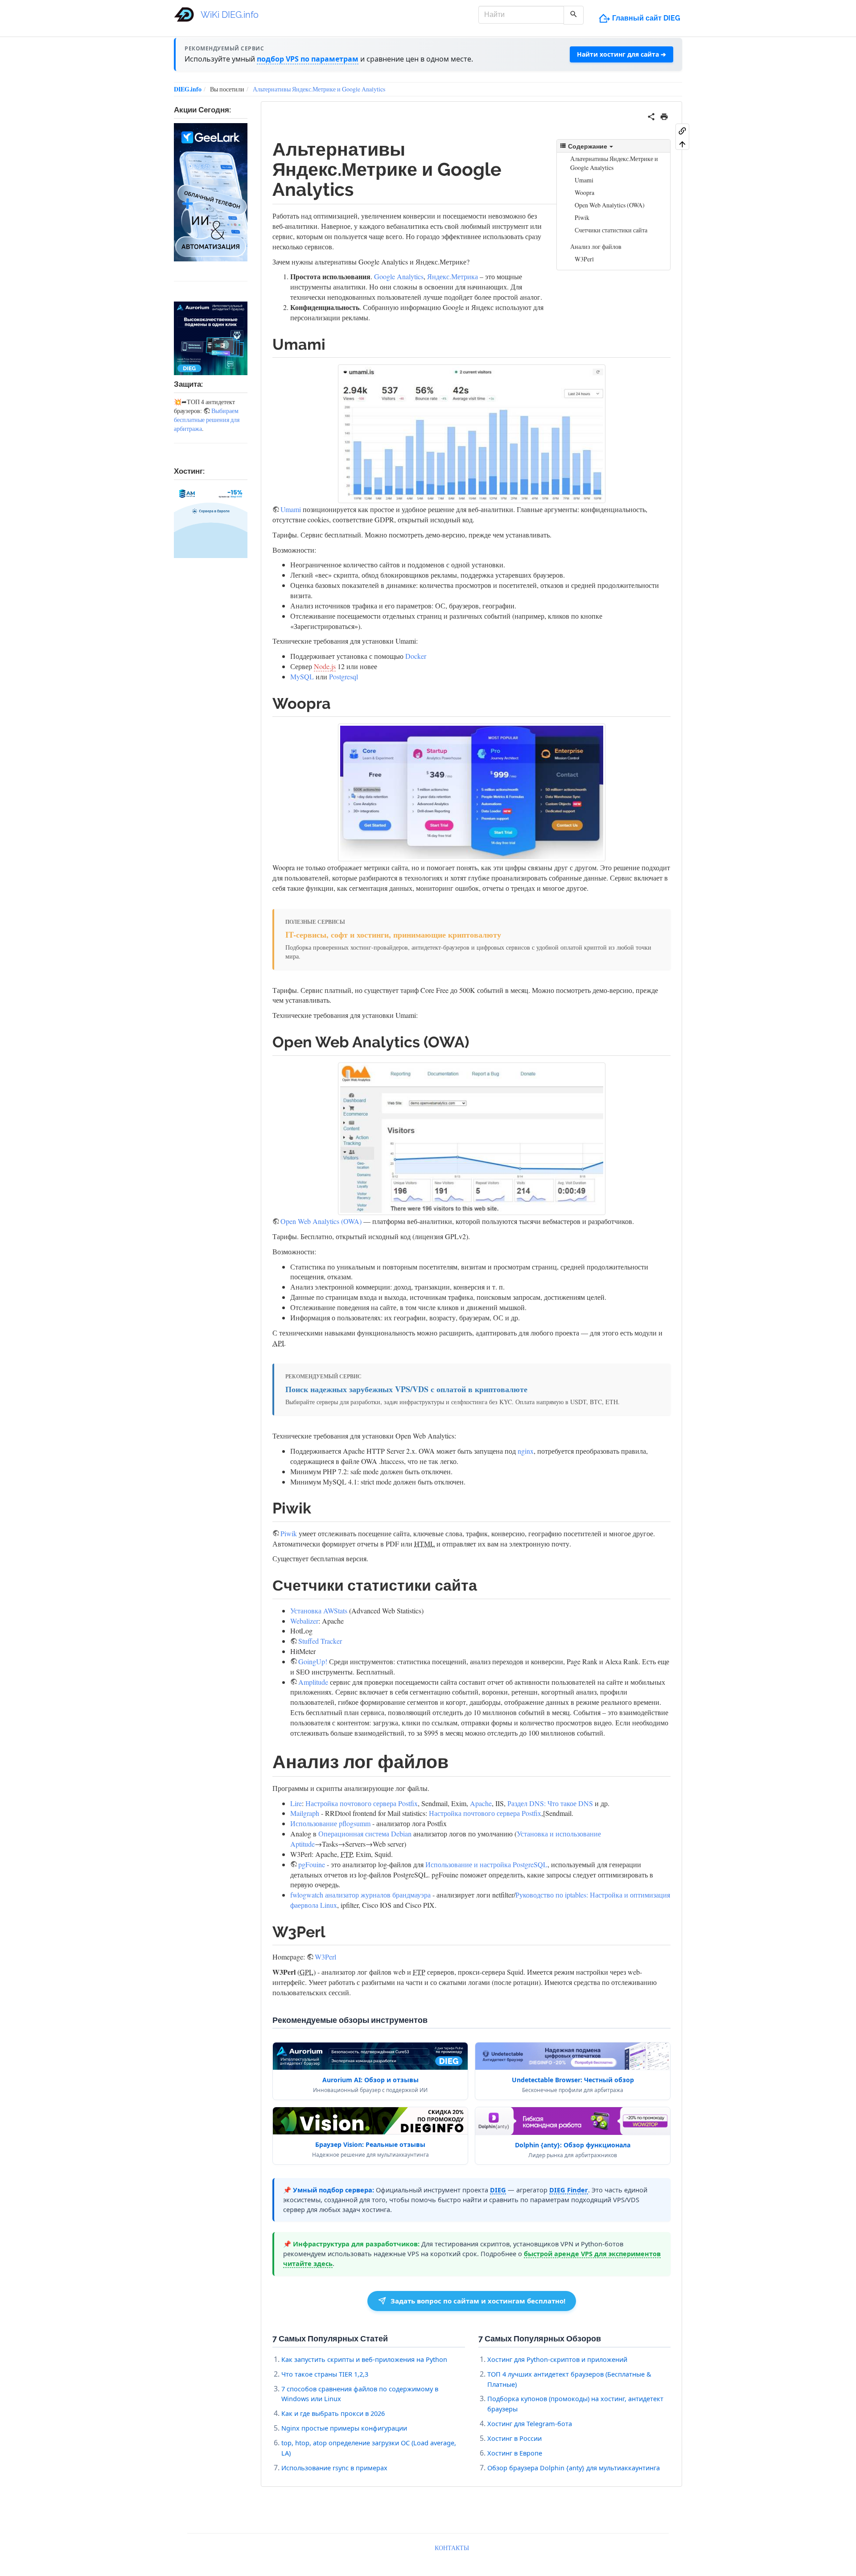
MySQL (302, 676)
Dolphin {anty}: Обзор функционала (573, 2145)
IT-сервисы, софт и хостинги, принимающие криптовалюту (393, 935)
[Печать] (664, 115)
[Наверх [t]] (682, 144)
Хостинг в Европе (515, 2453)
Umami (584, 180)
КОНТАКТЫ (452, 2548)
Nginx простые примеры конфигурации (344, 2428)
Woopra (584, 192)
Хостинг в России (514, 2438)
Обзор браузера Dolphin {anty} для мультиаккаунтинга (574, 2468)
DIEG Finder (569, 2190)
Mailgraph (305, 1813)
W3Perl (584, 259)
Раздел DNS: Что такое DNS (550, 1803)
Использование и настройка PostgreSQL (486, 1864)
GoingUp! (313, 1661)
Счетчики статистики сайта (611, 230)
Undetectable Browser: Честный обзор (573, 2080)
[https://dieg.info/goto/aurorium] (211, 338)
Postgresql (344, 676)
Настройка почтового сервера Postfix (362, 1803)
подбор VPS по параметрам (308, 59)
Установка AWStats (319, 1611)
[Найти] (574, 15)
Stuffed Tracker (320, 1641)
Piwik (582, 217)
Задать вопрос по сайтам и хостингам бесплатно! (478, 2301)
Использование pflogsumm (330, 1823)
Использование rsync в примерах (334, 2468)
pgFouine (312, 1864)
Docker (416, 656)
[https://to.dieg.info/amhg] (211, 521)
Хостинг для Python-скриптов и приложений (557, 2359)
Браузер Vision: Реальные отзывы (370, 2144)
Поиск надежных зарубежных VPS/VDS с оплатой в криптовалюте (406, 1389)
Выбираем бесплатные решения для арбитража (207, 420)
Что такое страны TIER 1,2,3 (325, 2374)
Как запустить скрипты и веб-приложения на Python (364, 2359)
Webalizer (304, 1621)
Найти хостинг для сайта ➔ (621, 54)
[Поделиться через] (651, 115)
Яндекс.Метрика (453, 276)
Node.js (325, 666)
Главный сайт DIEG (646, 18)
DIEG (498, 2190)
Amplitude (313, 1682)
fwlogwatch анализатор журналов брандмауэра (360, 1895)
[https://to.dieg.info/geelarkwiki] (211, 192)
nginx (526, 1451)
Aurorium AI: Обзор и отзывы (370, 2080)
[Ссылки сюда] (682, 130)
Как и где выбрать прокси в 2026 (333, 2413)
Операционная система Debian (365, 1834)
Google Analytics (399, 276)
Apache (481, 1803)
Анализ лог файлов (596, 246)
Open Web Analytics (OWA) (610, 205)
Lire (296, 1803)
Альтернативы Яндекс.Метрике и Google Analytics (319, 89)
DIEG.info (188, 89)
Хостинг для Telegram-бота (530, 2423)
